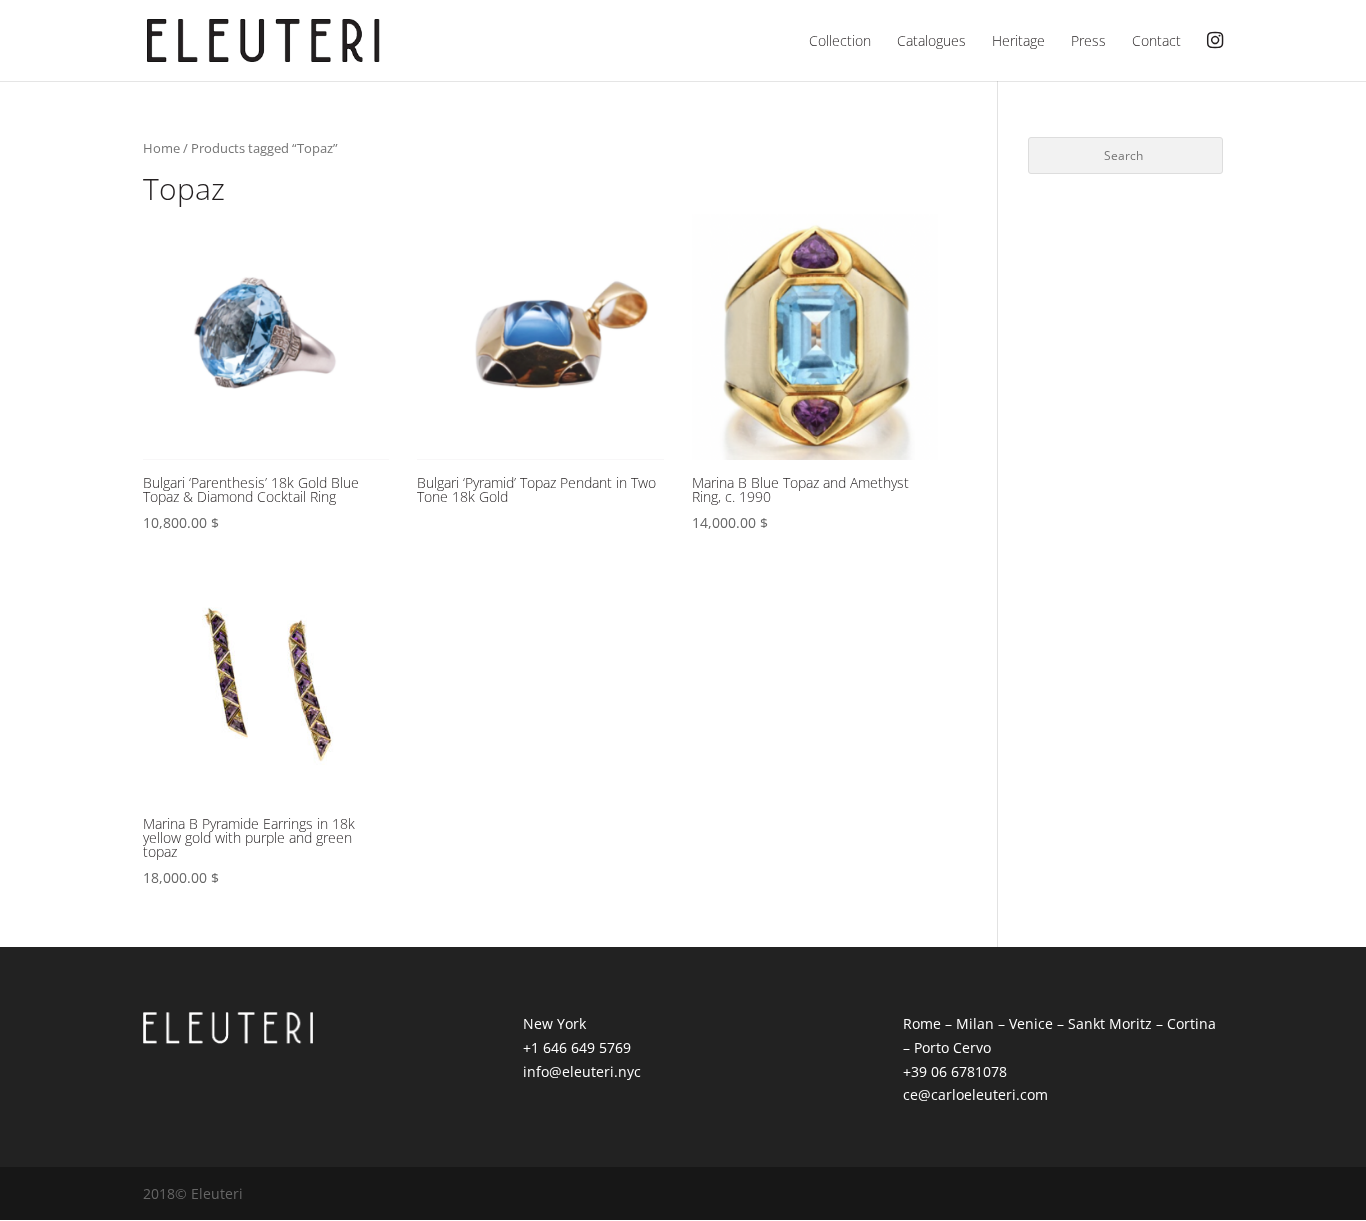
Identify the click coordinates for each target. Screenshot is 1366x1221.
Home (161, 148)
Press (1088, 42)
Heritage (1018, 42)
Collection (840, 42)
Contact (1156, 42)
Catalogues (931, 42)
